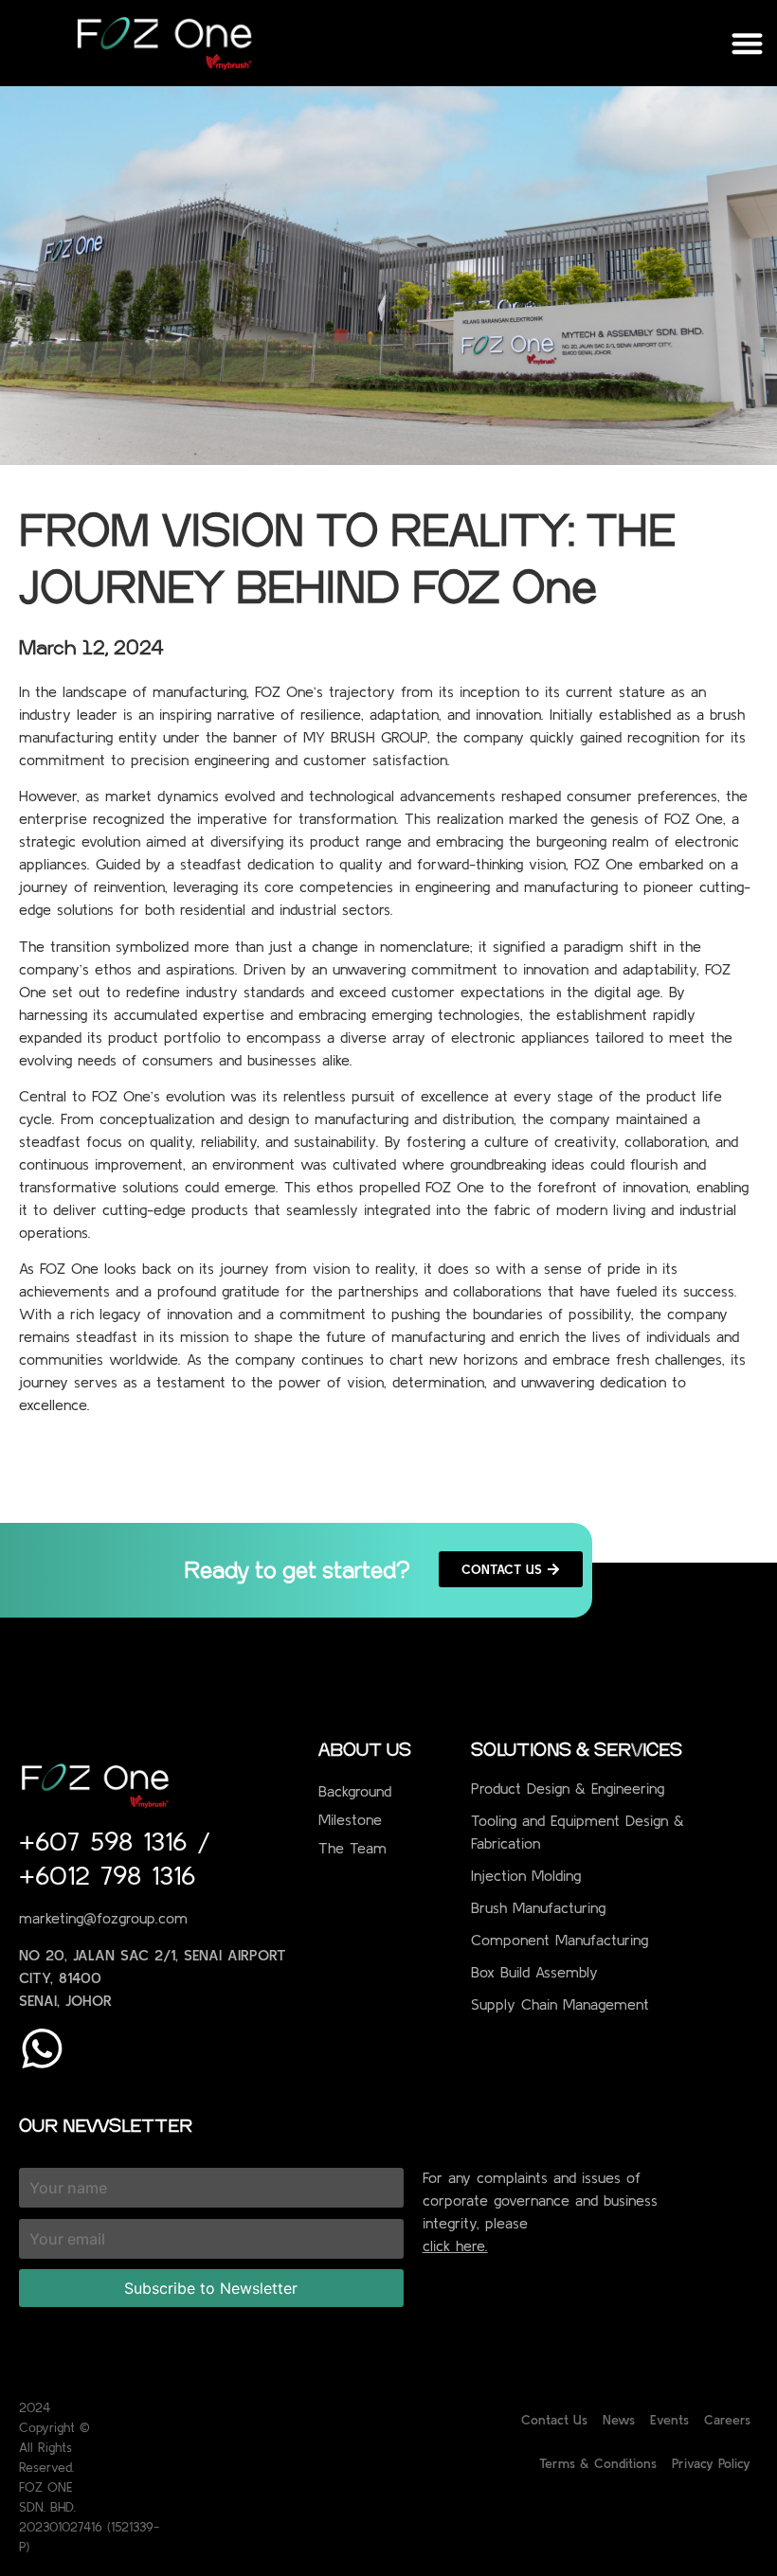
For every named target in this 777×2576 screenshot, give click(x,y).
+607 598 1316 (108, 1841)
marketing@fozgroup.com (103, 1918)
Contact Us (554, 2420)
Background (355, 1791)
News (619, 2420)
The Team (352, 1848)
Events (669, 2420)
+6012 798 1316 (107, 1875)
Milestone (350, 1819)
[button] (748, 43)
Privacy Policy (711, 2463)
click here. (455, 2245)
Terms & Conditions (598, 2463)
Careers (727, 2420)
